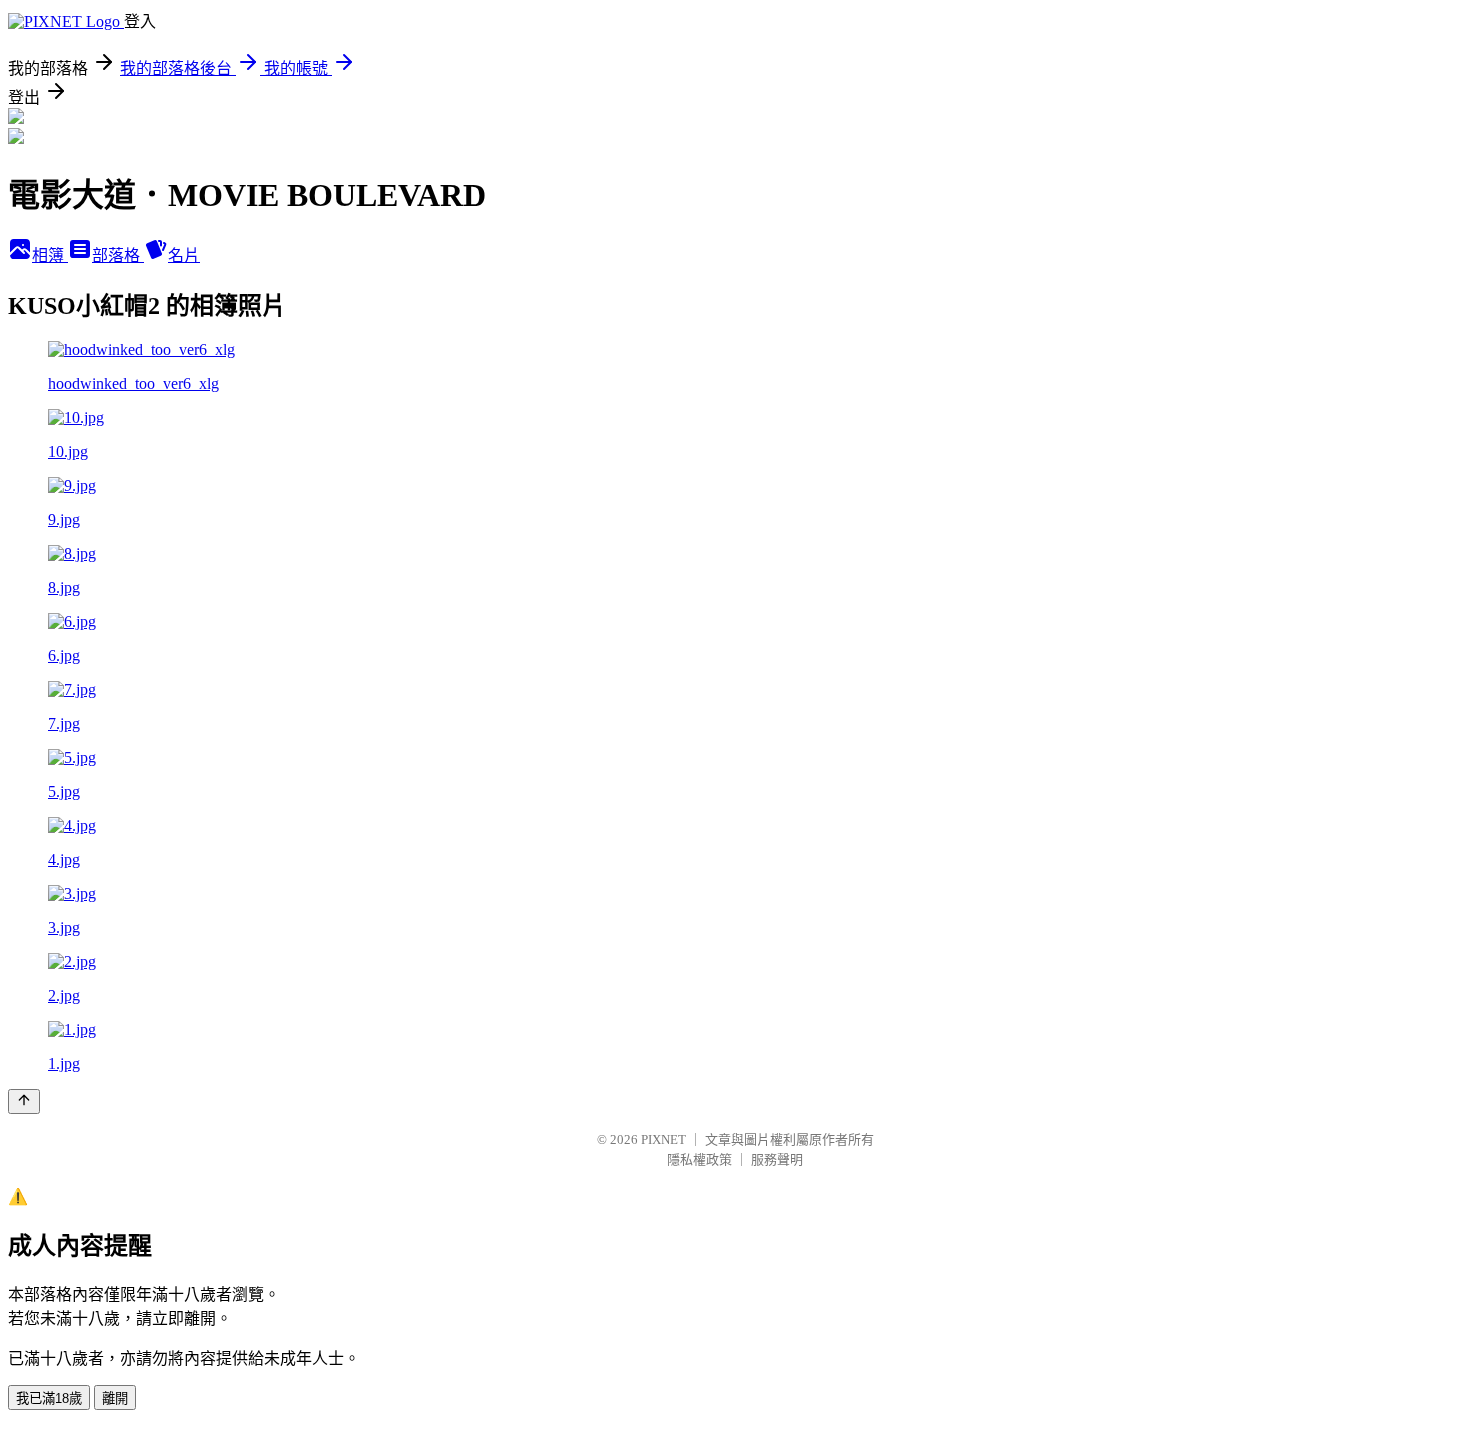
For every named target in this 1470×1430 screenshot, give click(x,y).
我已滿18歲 (49, 1398)
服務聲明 (777, 1159)
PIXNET (663, 1139)
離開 (115, 1398)
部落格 (118, 255)
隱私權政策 (699, 1159)
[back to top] (24, 1101)
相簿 (50, 255)
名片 (184, 255)
